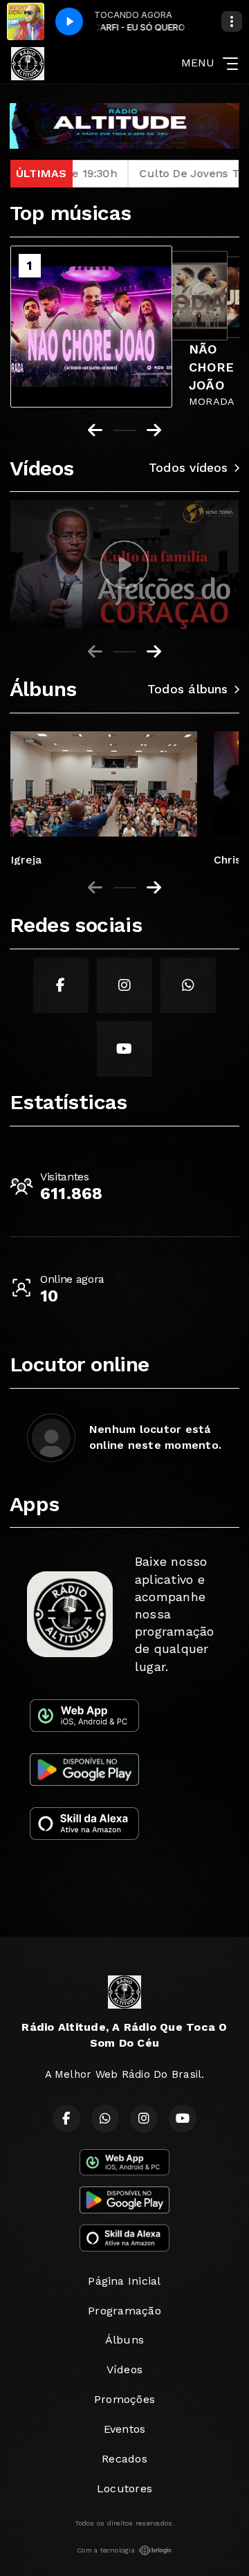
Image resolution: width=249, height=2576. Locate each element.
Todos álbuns (188, 689)
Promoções (124, 2399)
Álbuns (124, 2340)
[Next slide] (154, 652)
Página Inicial (124, 2281)
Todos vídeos (188, 468)
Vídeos (124, 2369)
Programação (124, 2311)
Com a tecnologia (106, 2550)
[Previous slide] (95, 652)
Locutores (124, 2488)
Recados (124, 2459)
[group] (124, 565)
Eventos (125, 2429)
